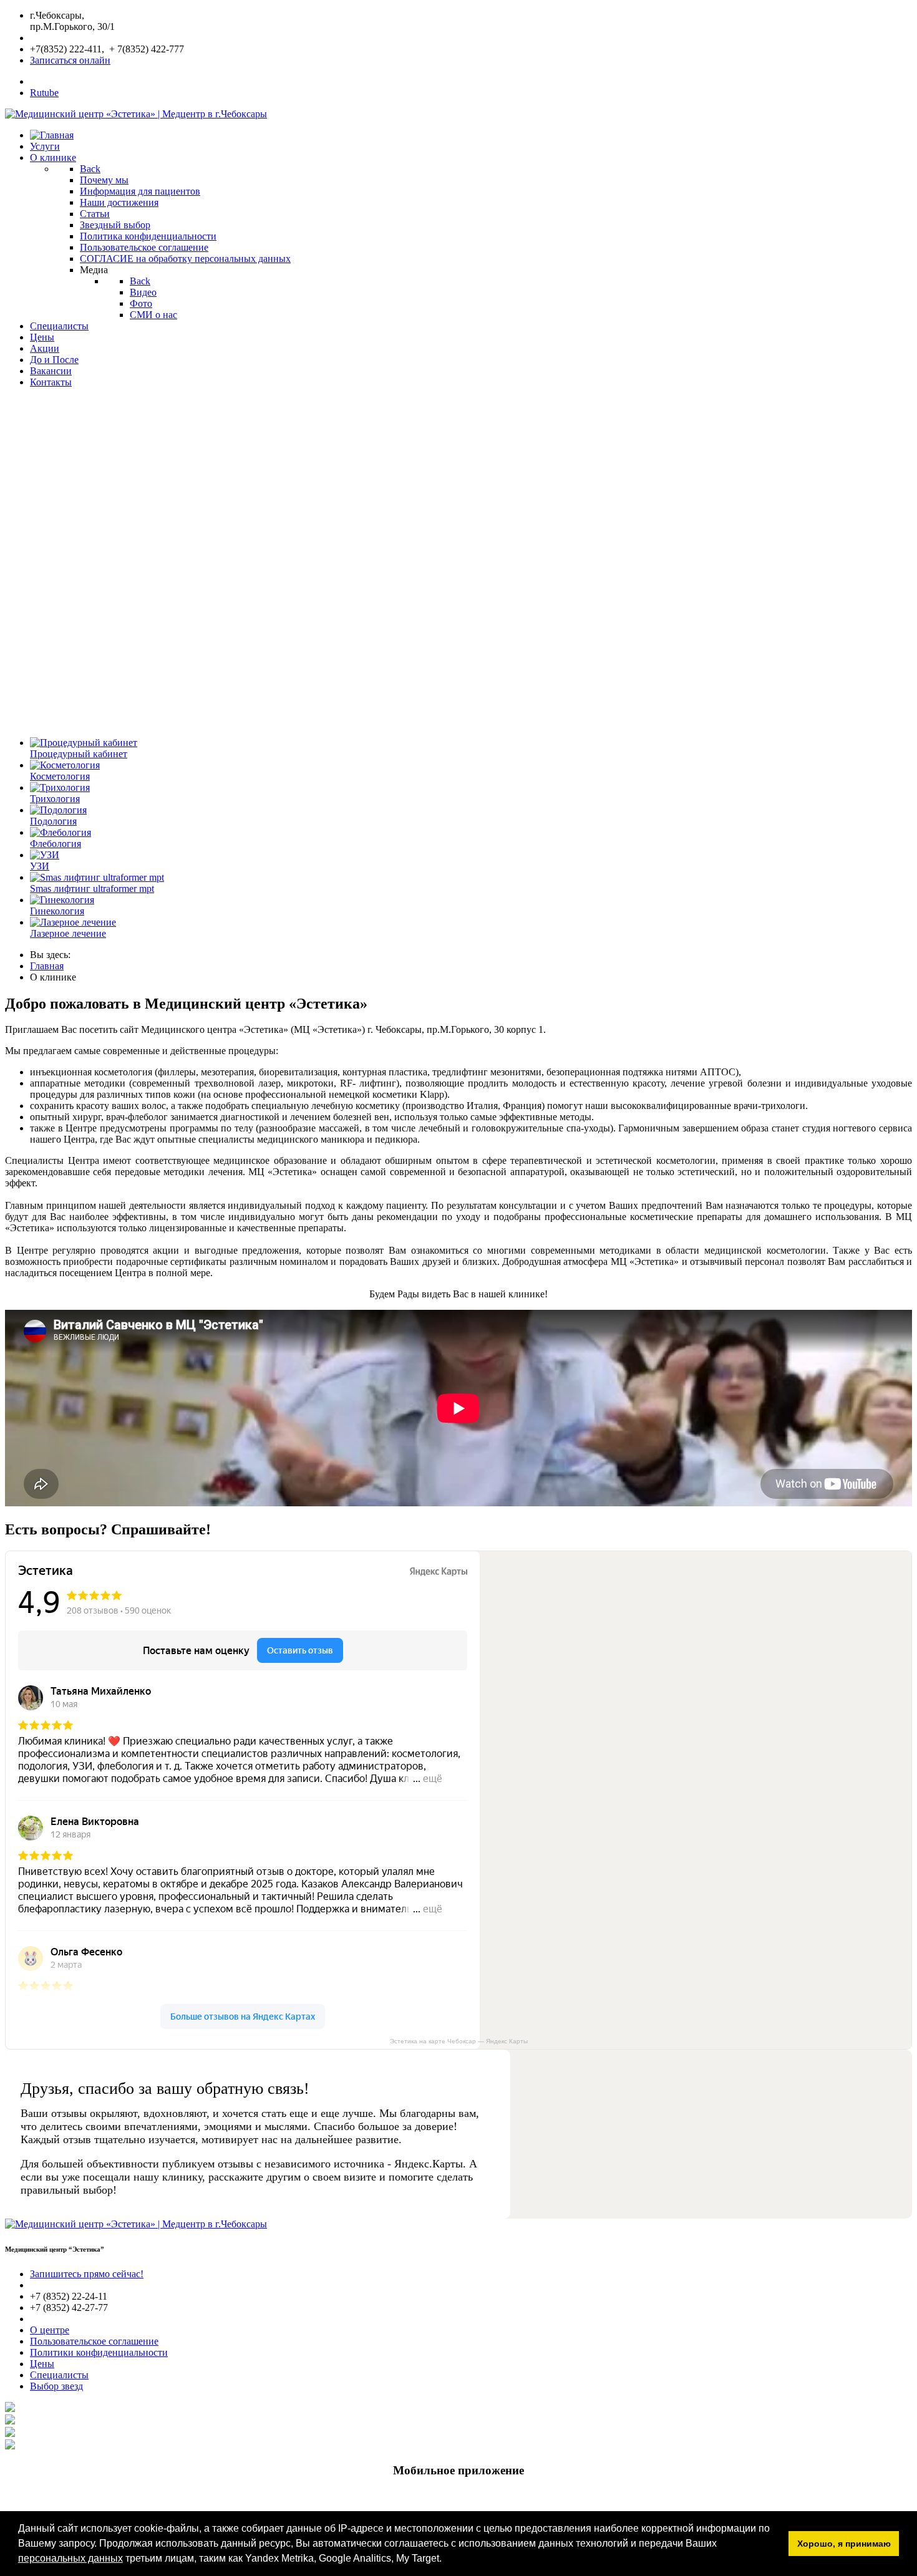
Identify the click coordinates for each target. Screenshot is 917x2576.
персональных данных (70, 2558)
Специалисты (59, 2375)
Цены (42, 2364)
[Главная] (52, 135)
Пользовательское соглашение (94, 2341)
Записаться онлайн (70, 60)
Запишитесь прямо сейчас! (87, 2274)
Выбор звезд (56, 2386)
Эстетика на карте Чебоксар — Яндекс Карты (459, 2041)
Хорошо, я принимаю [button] (844, 2544)
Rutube (44, 93)
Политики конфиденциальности (99, 2352)
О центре (50, 2330)
